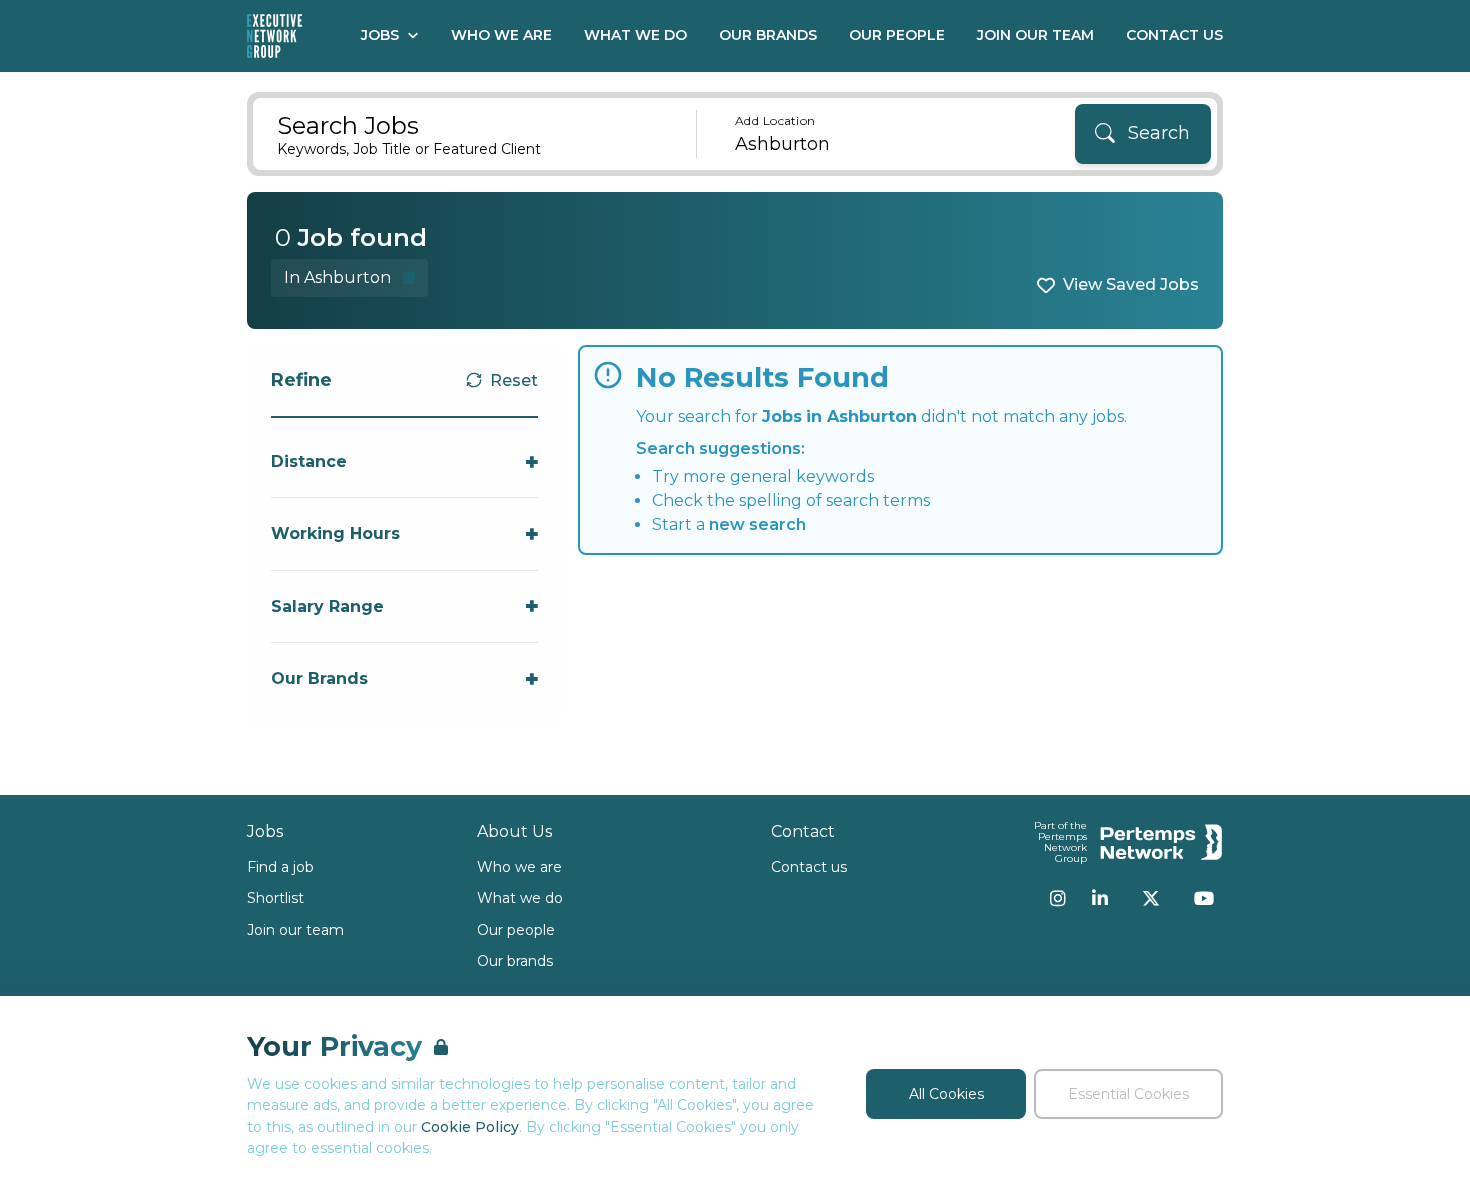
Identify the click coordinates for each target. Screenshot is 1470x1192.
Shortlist (275, 898)
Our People (897, 35)
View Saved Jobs (1131, 284)
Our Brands (768, 35)
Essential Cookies (1128, 1094)
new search (757, 524)
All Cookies (946, 1094)
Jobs (380, 35)
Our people (516, 930)
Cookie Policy (470, 1127)
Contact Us (1174, 35)
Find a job (280, 867)
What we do (520, 898)
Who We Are (501, 35)
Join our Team (1035, 35)
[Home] (274, 36)
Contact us (809, 867)
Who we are (519, 867)
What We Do (635, 35)
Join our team (295, 930)
